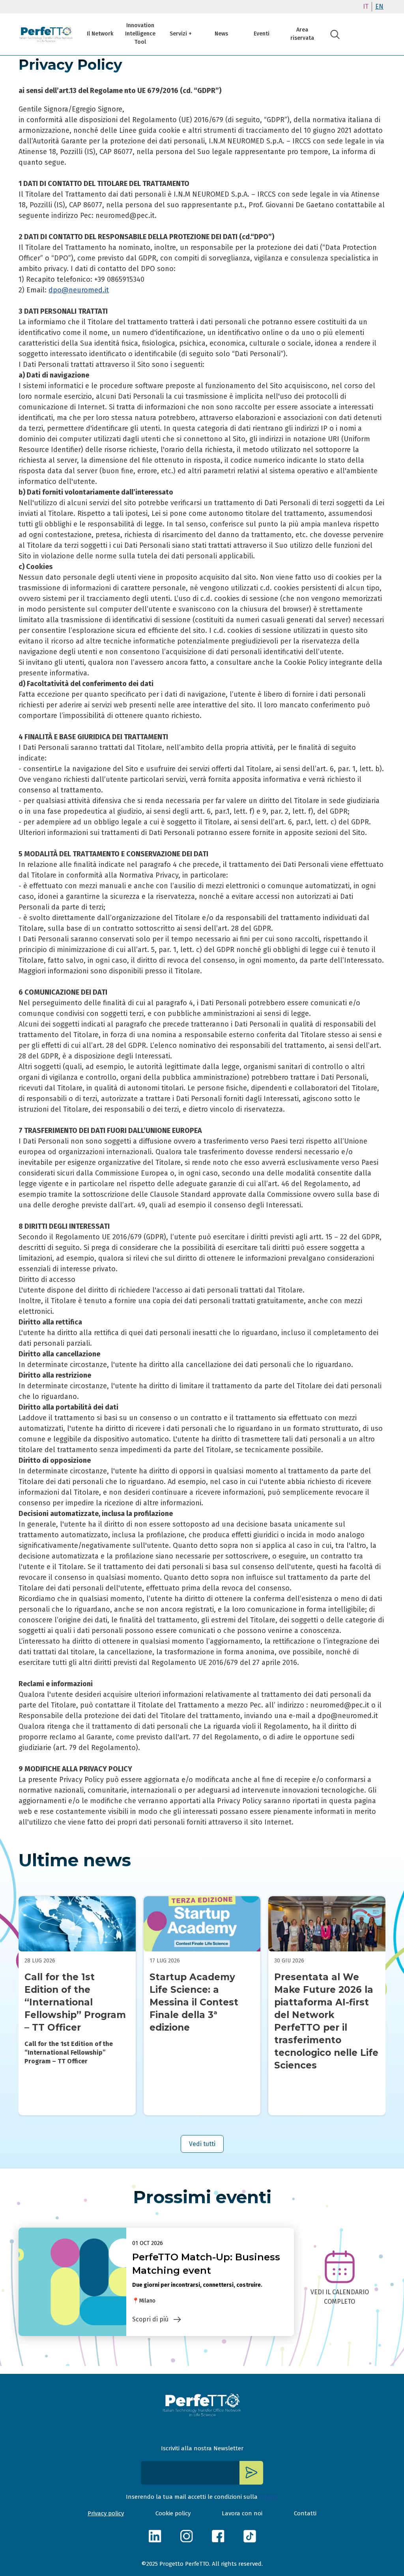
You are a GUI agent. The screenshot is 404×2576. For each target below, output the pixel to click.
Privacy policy (106, 2513)
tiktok (249, 2536)
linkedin (155, 2536)
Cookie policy (173, 2513)
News (221, 34)
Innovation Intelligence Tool (140, 34)
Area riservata (302, 34)
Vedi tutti (202, 2144)
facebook (218, 2536)
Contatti (305, 2513)
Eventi (262, 34)
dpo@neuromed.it (79, 290)
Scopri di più (150, 2319)
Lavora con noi (242, 2513)
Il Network (100, 34)
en (379, 7)
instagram (186, 2536)
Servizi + (181, 34)
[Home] (46, 34)
